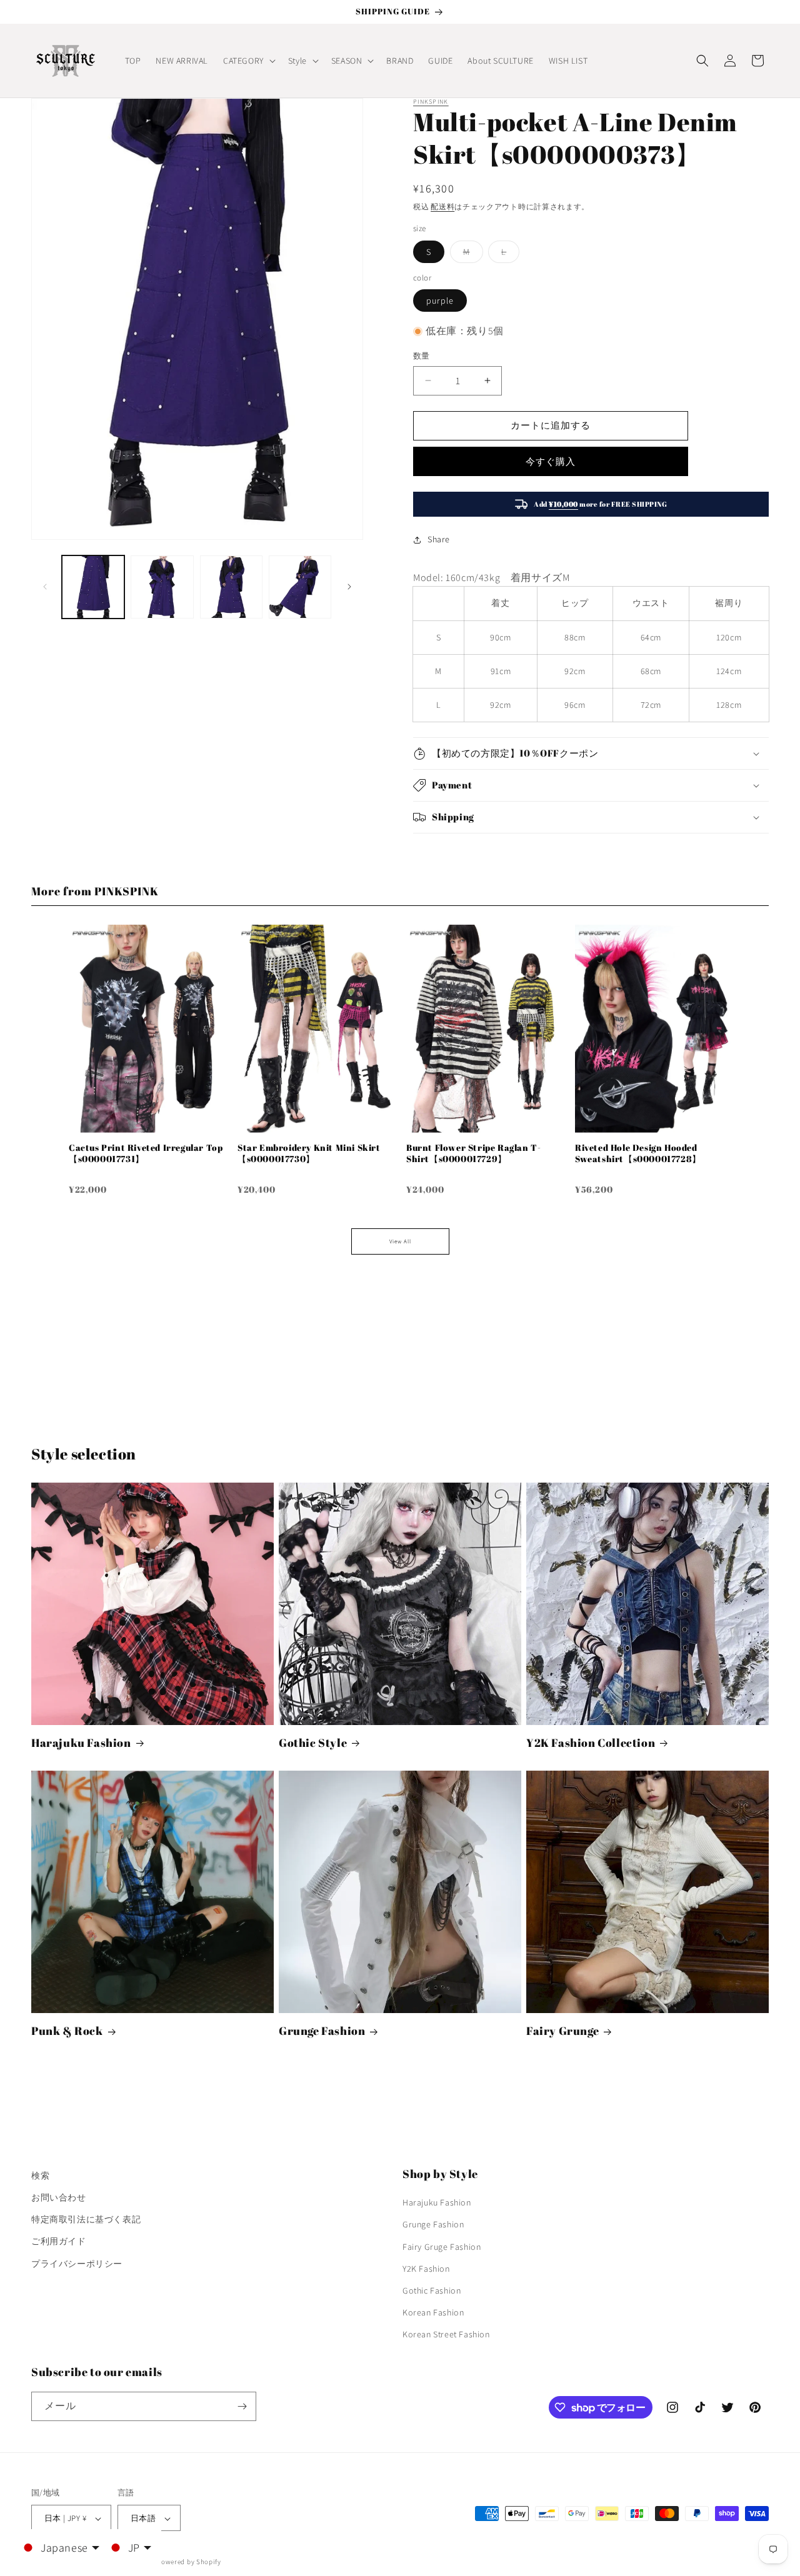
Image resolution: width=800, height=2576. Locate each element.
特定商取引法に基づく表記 (86, 2219)
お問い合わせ (59, 2197)
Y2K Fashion (426, 2269)
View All (400, 1241)
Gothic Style (313, 1743)
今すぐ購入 (551, 461)
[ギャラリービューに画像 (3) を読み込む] (231, 587)
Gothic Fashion (432, 2290)
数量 (422, 356)
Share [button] (439, 539)
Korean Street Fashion (446, 2335)
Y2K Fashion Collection (591, 1743)
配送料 (442, 206)
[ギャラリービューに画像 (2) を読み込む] (162, 587)
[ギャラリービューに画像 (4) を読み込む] (300, 587)
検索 (40, 2176)
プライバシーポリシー (77, 2264)
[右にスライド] (349, 587)
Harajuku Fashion (81, 1743)
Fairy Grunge (562, 2031)
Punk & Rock (67, 2031)
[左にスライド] (45, 587)
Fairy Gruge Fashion (442, 2247)
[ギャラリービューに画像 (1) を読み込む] (93, 587)
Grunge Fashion (322, 2031)
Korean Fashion (433, 2312)
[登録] (242, 2406)
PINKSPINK (431, 102)
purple (440, 301)
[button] (248, 61)
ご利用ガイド (59, 2242)
